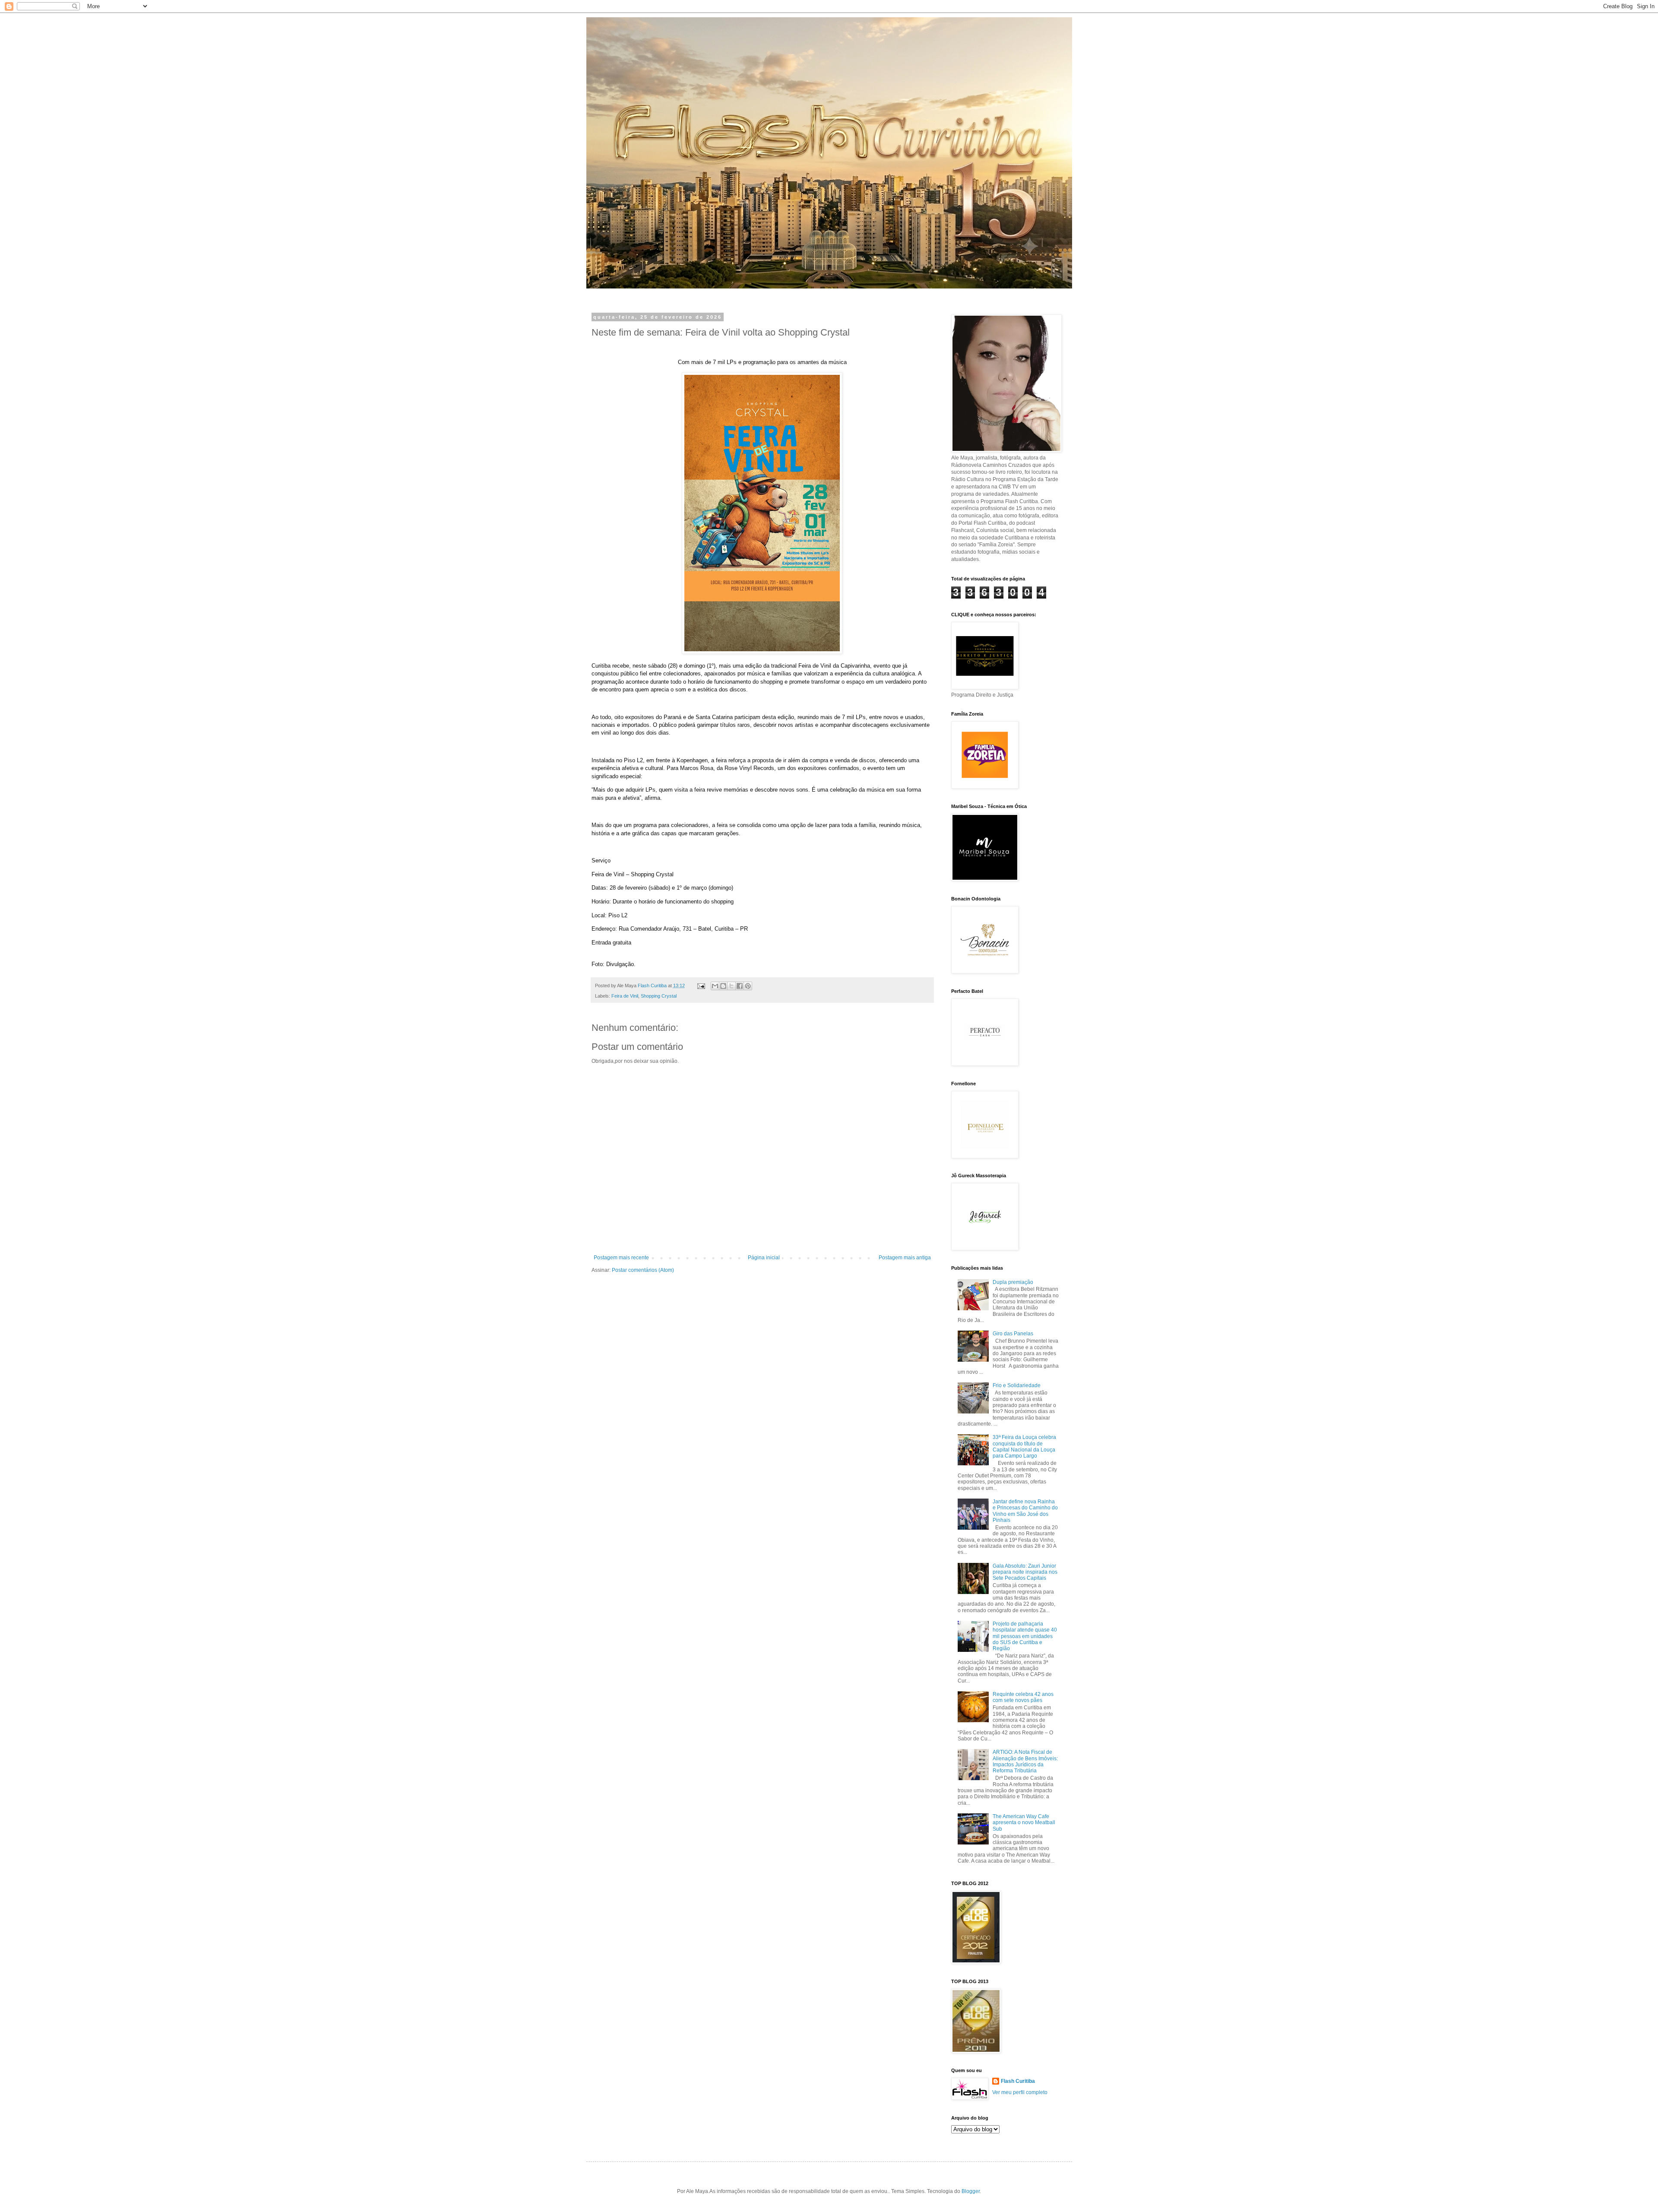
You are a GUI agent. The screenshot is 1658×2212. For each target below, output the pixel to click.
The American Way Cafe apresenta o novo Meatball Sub (1024, 1823)
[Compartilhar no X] (731, 986)
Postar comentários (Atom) (643, 1270)
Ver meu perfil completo (1020, 2092)
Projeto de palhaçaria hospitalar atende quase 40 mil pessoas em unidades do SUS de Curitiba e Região (1025, 1636)
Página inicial (764, 1258)
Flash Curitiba (1018, 2081)
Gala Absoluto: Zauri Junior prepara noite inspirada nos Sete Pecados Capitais (1025, 1572)
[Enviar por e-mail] (715, 986)
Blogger (971, 2191)
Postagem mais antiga (905, 1258)
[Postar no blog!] (723, 986)
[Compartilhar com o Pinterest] (748, 986)
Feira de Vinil (625, 996)
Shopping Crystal (659, 996)
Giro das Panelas (1013, 1334)
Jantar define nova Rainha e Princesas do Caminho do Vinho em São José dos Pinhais (1025, 1511)
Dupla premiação (1013, 1282)
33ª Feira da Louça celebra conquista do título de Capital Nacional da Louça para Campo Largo (1024, 1447)
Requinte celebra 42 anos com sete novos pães (1023, 1697)
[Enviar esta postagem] (701, 986)
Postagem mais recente (621, 1258)
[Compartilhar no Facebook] (740, 986)
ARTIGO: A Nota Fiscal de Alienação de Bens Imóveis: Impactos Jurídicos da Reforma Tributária (1025, 1761)
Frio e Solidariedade (1017, 1385)
